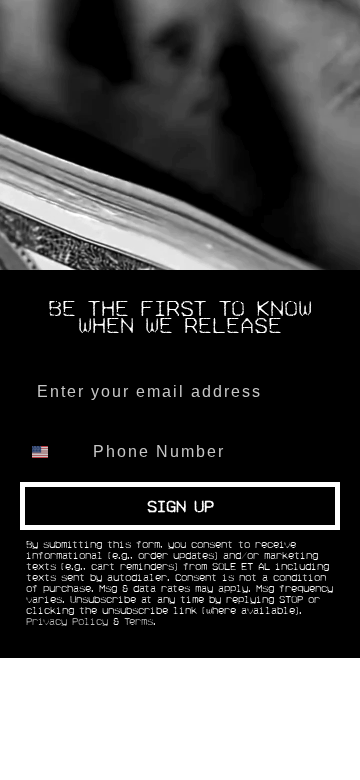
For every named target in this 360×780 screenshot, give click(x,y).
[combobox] (52, 452)
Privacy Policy (67, 622)
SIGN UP (180, 506)
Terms (138, 622)
